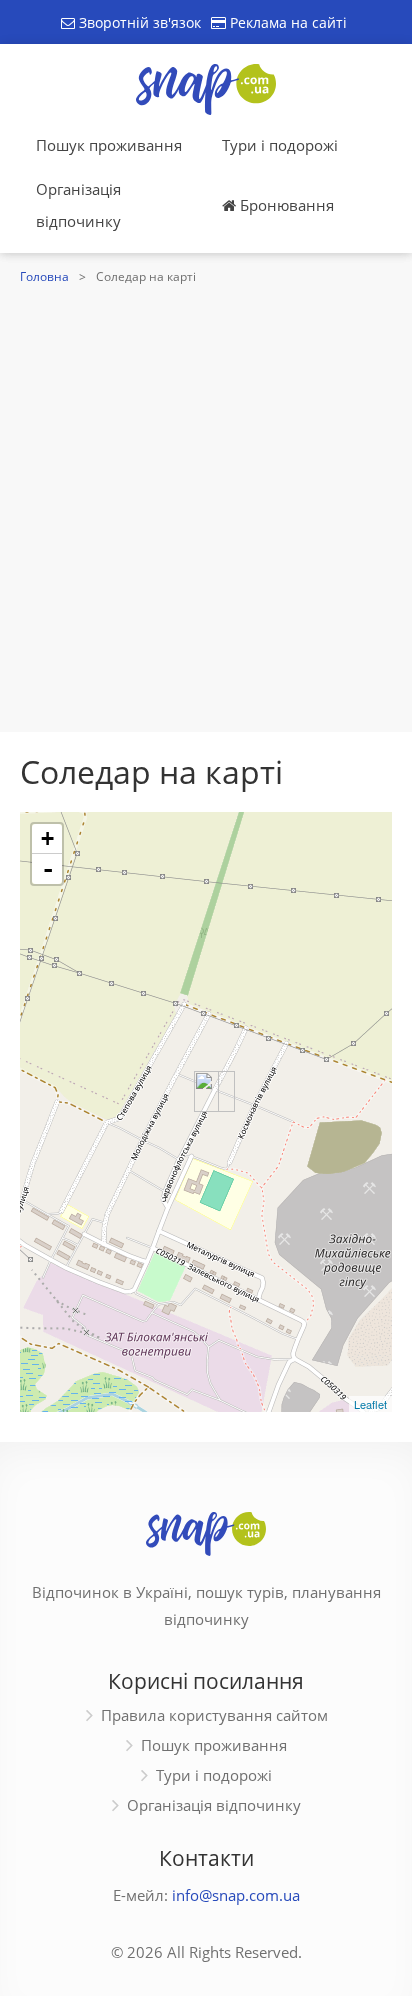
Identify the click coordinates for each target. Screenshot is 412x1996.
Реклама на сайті (286, 22)
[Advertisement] (206, 506)
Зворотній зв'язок (138, 22)
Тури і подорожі (280, 145)
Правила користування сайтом (214, 1715)
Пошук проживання (109, 145)
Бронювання (285, 205)
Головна (44, 276)
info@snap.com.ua (236, 1895)
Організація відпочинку (78, 205)
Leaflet (370, 1404)
